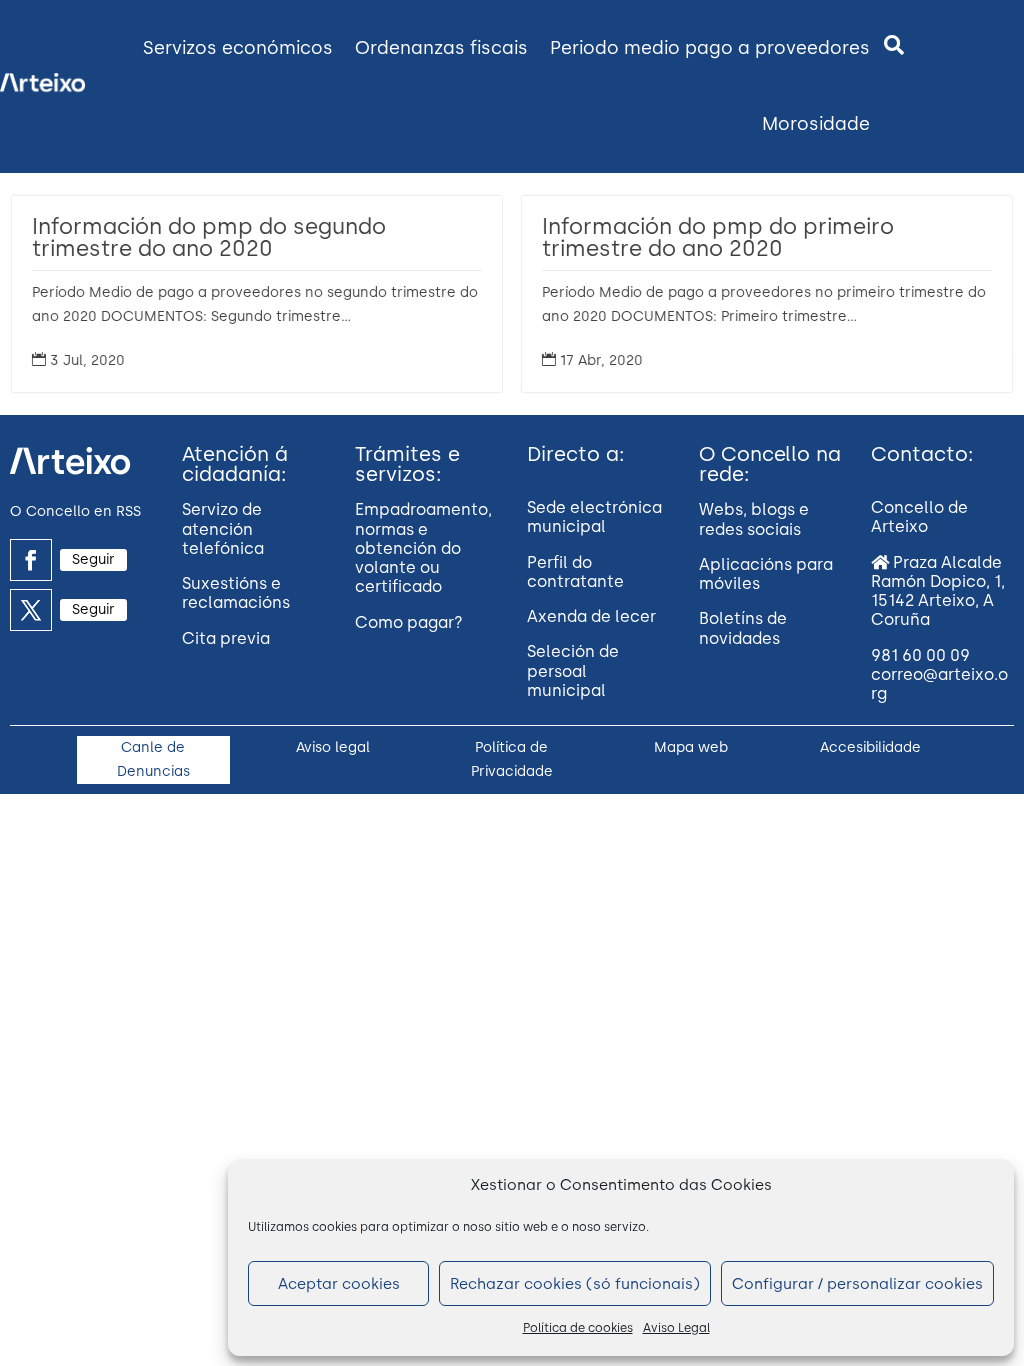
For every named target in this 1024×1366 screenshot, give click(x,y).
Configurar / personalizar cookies (857, 1284)
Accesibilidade (870, 747)
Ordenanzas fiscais (441, 48)
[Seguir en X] (31, 610)
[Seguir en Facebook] (31, 560)
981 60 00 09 (920, 655)
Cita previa (226, 638)
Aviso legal (333, 747)
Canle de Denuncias (153, 759)
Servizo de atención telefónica (223, 528)
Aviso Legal (676, 1328)
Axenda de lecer (591, 616)
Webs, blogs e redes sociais (754, 519)
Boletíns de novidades (743, 628)
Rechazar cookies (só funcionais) (575, 1284)
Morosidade (816, 124)
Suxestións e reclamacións (236, 593)
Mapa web (691, 747)
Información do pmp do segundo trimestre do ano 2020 (209, 237)
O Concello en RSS (75, 511)
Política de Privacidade (512, 759)
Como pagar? (409, 622)
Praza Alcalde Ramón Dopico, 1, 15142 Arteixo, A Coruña (938, 591)
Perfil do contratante (575, 572)
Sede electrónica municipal (594, 517)
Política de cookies (578, 1328)
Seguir (93, 559)
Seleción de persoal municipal (573, 670)
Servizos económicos (238, 48)
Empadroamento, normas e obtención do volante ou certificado (423, 548)
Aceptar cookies (339, 1284)
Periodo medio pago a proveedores (710, 48)
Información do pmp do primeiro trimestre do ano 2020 (718, 237)
